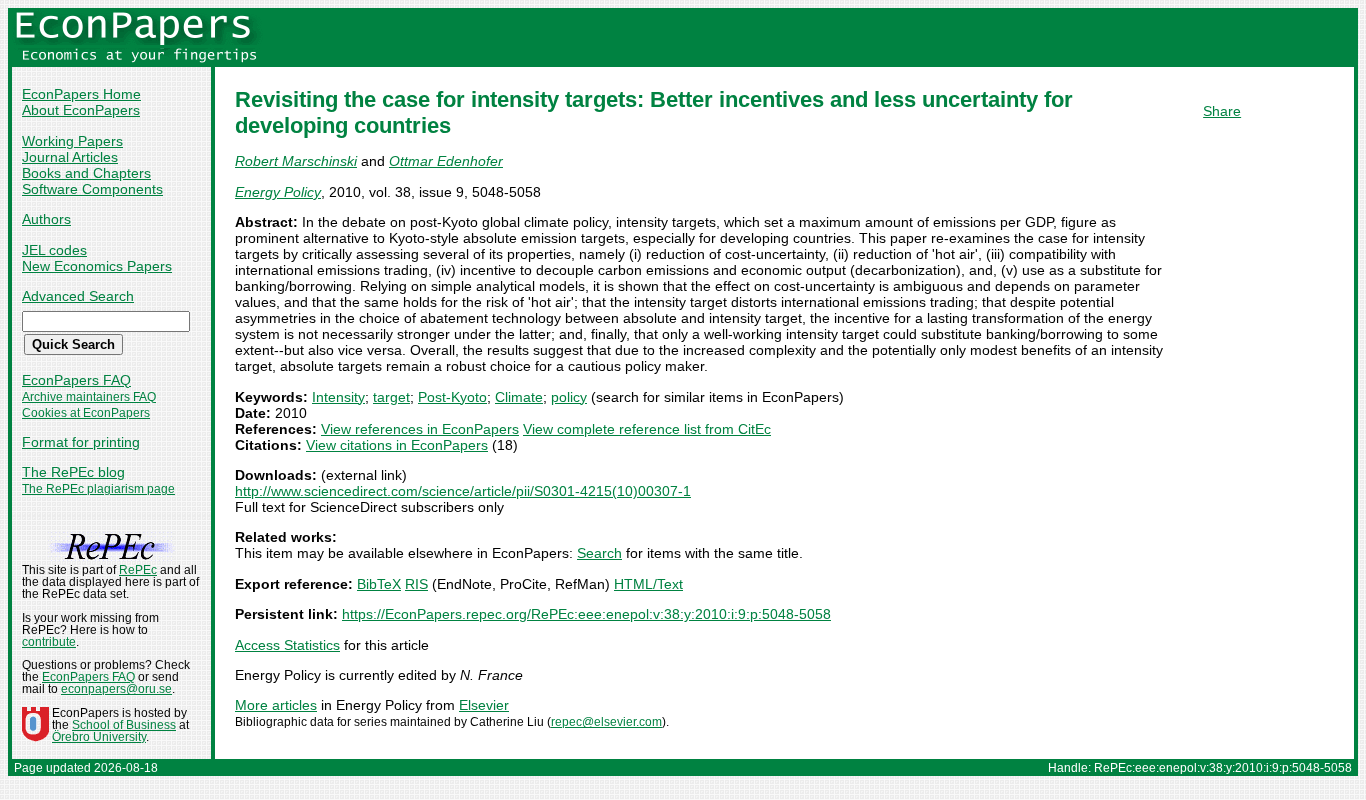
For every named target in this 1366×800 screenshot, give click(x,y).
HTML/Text (648, 584)
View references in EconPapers (420, 429)
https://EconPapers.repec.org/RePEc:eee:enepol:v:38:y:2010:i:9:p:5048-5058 (586, 614)
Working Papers (72, 141)
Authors (46, 219)
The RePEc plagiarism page (98, 489)
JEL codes (54, 250)
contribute (49, 642)
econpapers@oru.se (116, 689)
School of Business (124, 725)
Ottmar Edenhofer (446, 161)
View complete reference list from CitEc (647, 429)
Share (1222, 111)
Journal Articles (70, 157)
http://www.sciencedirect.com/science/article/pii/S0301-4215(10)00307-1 (463, 491)
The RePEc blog (73, 472)
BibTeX (379, 584)
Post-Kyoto (452, 397)
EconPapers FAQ (76, 380)
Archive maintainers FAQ (89, 397)
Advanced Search (78, 296)
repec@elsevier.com (606, 722)
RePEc (138, 570)
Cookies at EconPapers (86, 413)
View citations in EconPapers (397, 445)
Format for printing (81, 442)
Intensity (338, 397)
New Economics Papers (97, 266)
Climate (519, 397)
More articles (276, 705)
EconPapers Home (81, 94)
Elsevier (484, 705)
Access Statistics (287, 645)
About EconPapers (81, 110)
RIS (416, 584)
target (391, 397)
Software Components (92, 189)
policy (569, 397)
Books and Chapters (86, 173)
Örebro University (99, 737)
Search (599, 553)
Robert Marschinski (296, 161)
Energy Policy (278, 192)
